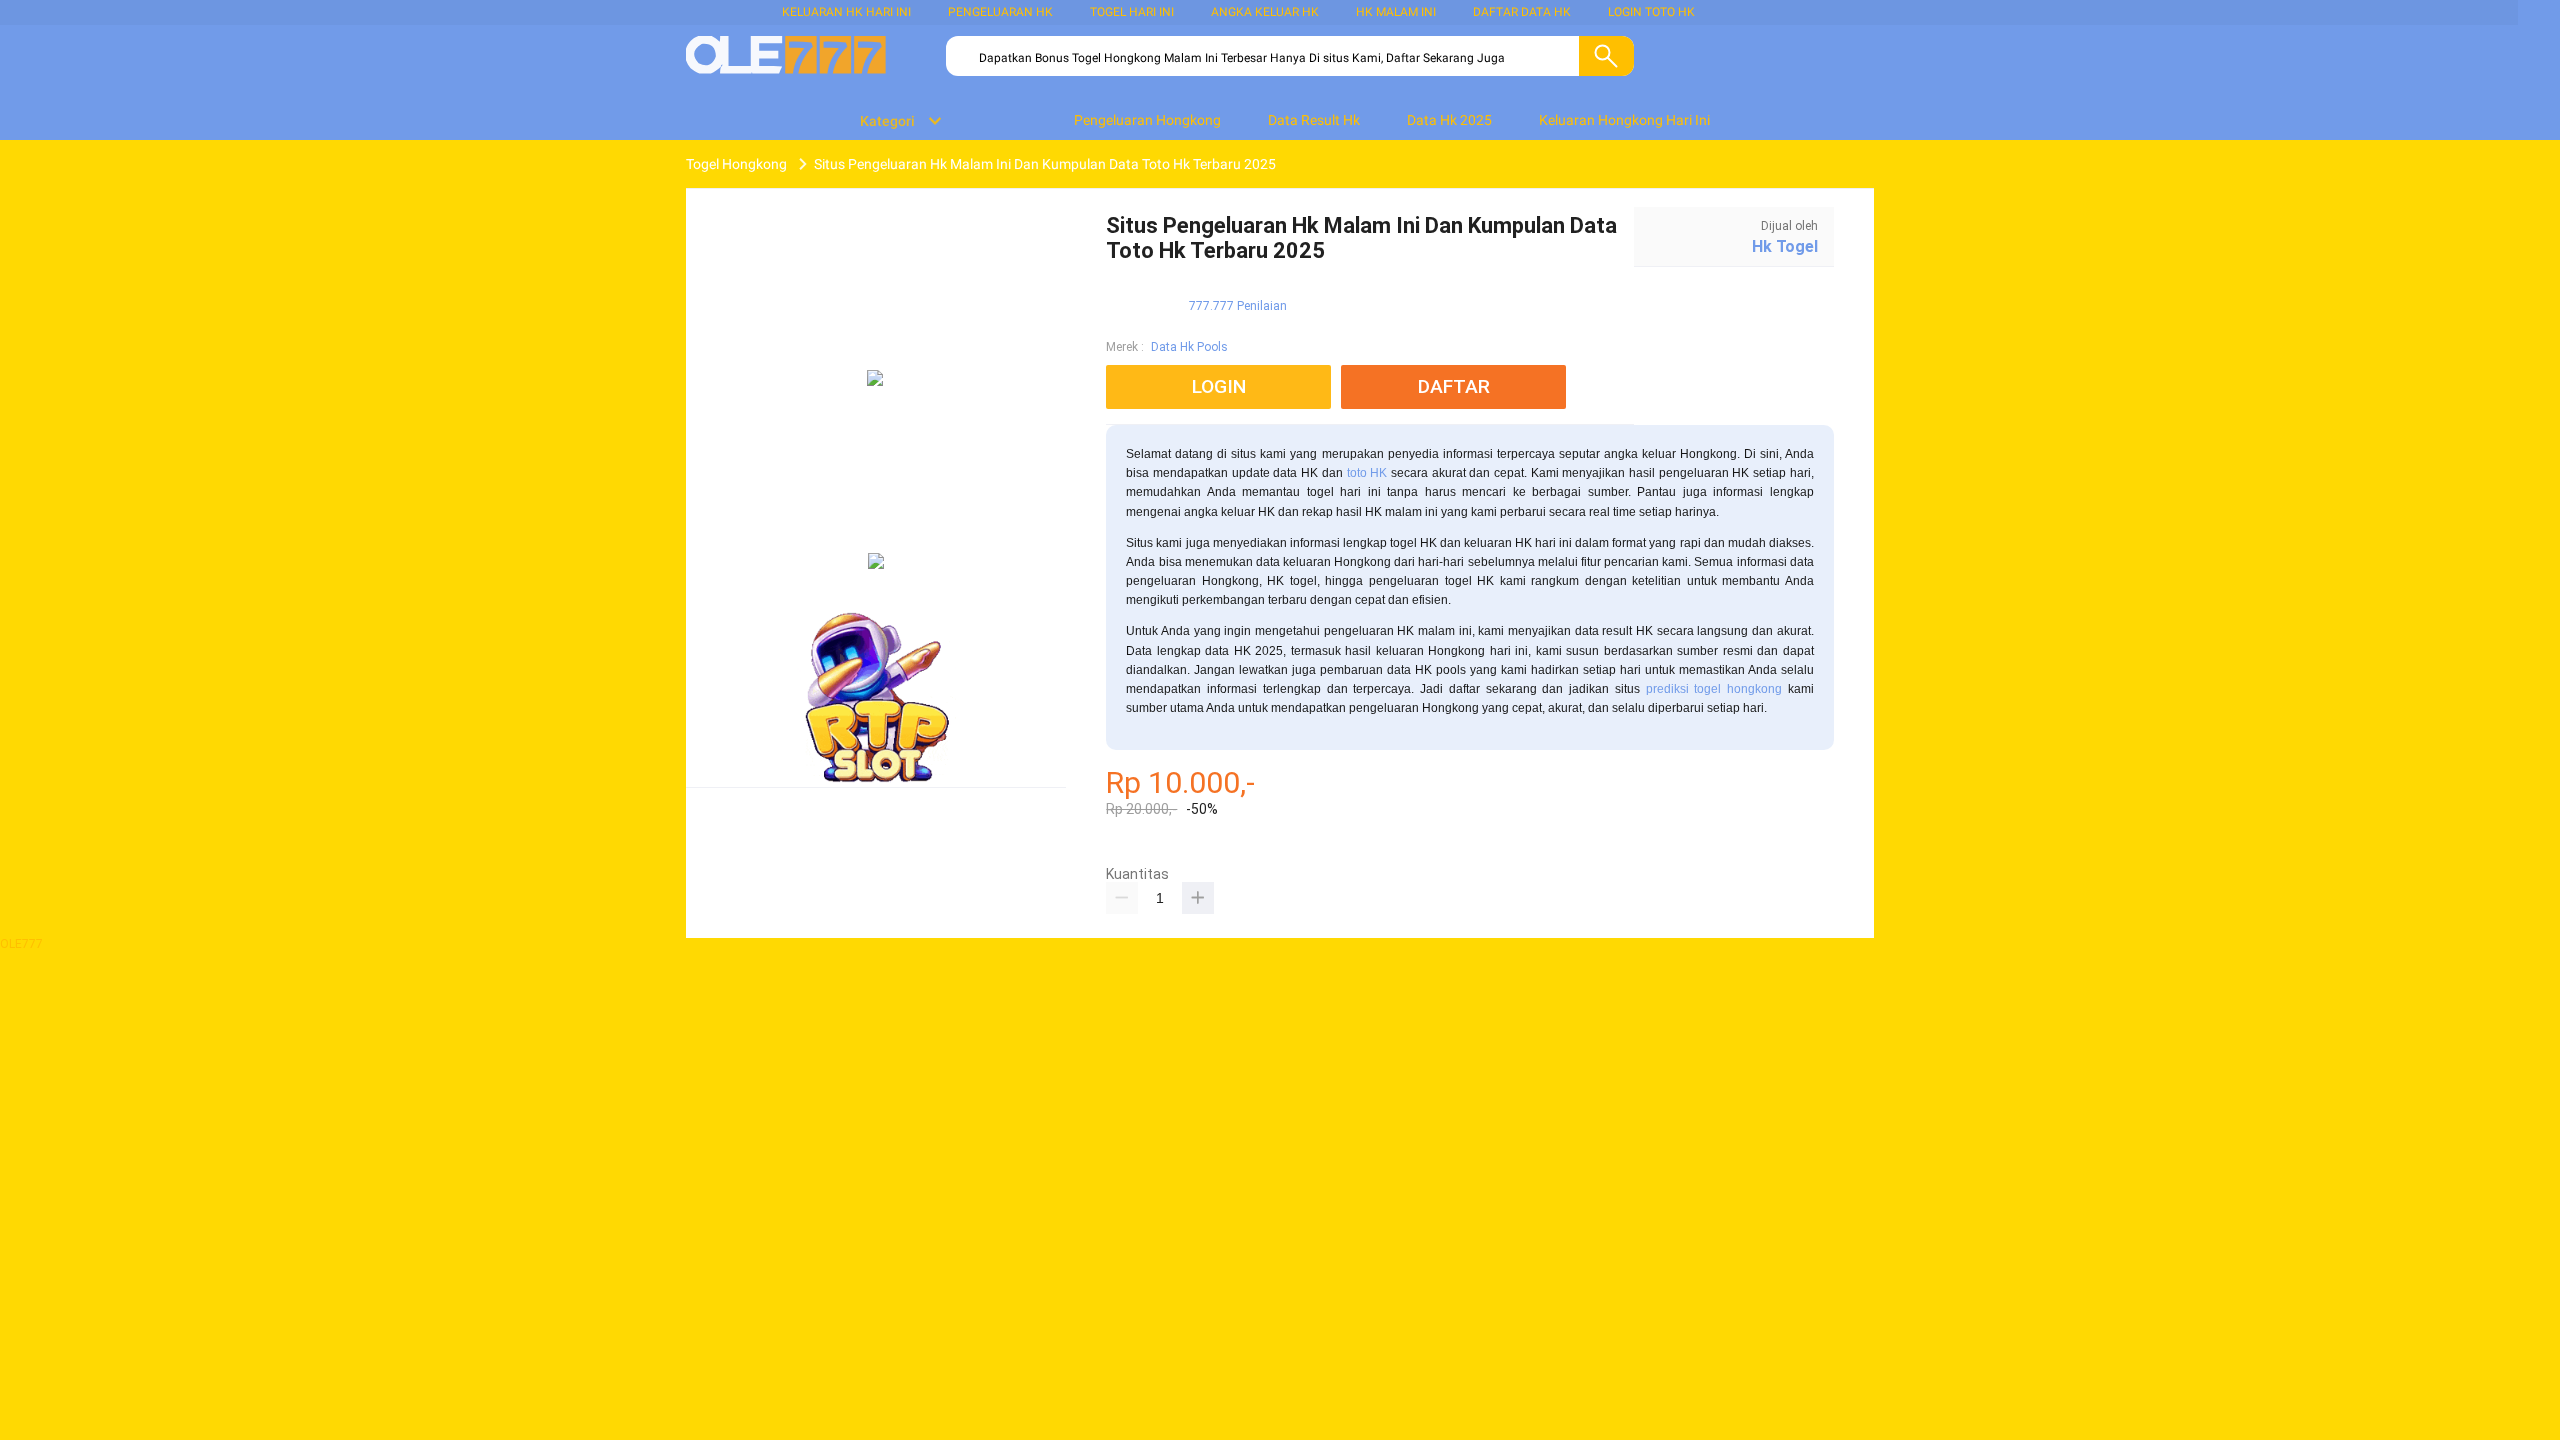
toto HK (1367, 473)
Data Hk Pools (1189, 347)
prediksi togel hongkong (1714, 689)
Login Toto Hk (1651, 12)
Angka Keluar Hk (1265, 12)
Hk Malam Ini (1396, 12)
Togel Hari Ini (1132, 12)
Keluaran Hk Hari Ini (846, 12)
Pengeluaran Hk (1000, 12)
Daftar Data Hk (1522, 12)
